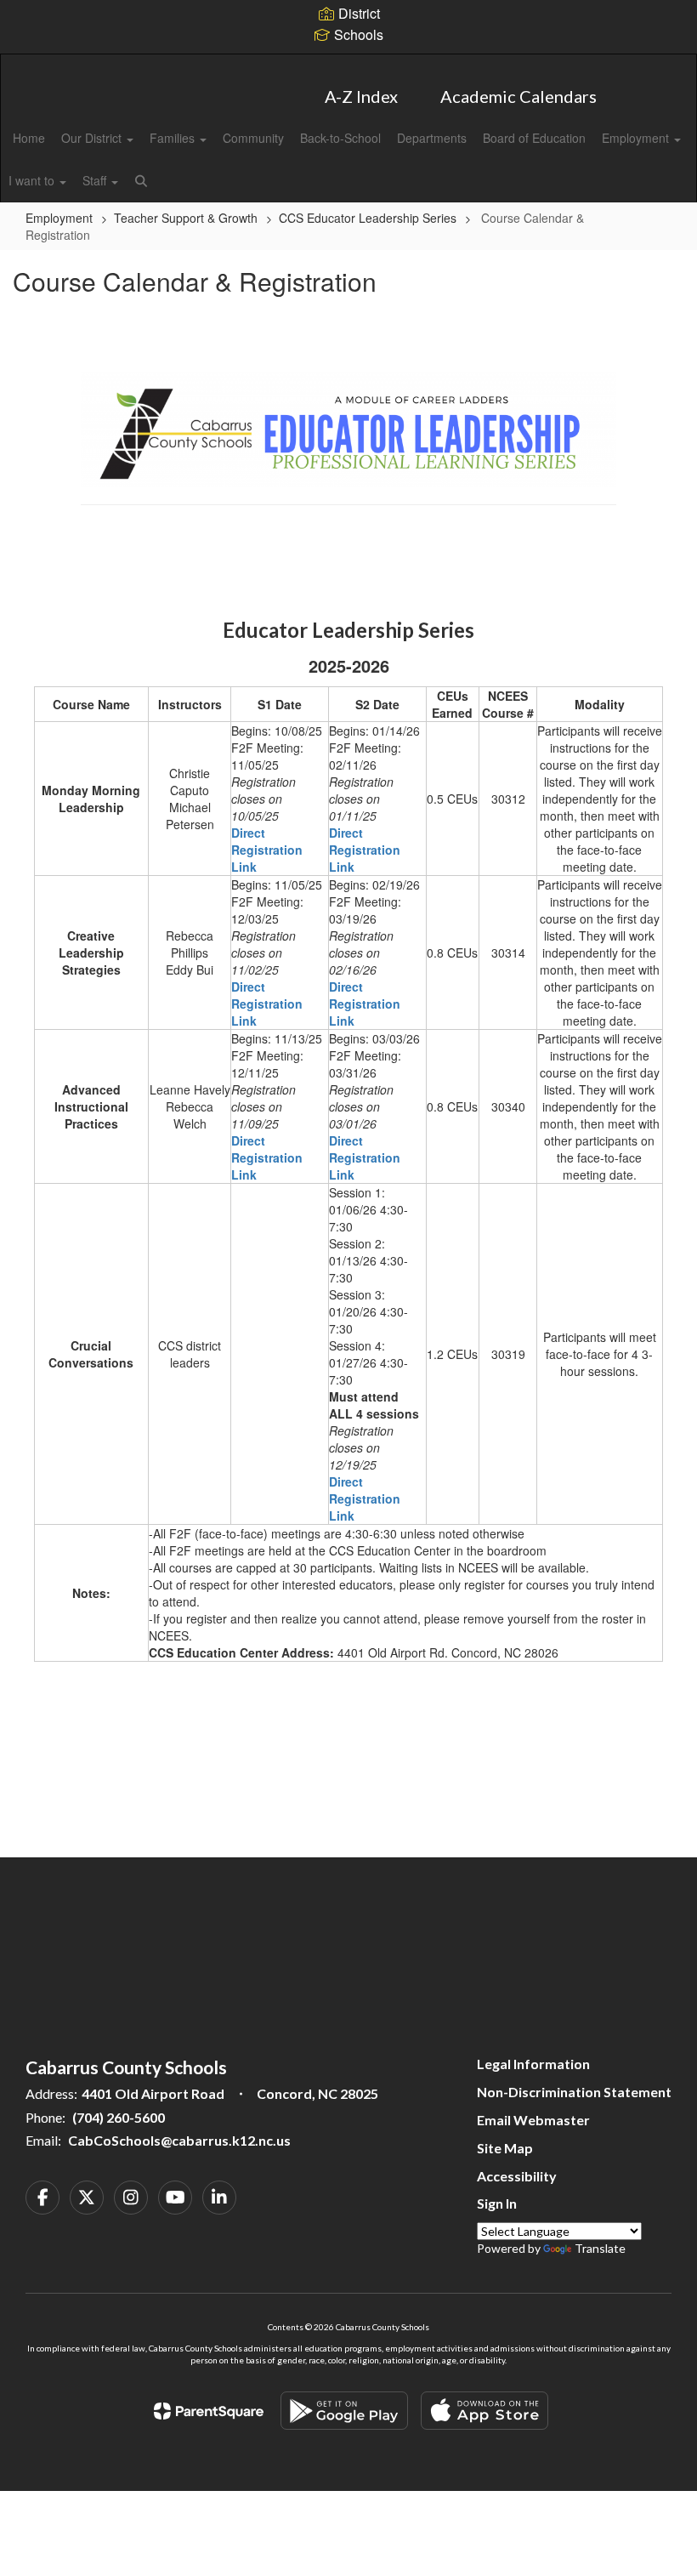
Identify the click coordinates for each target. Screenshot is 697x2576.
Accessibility (517, 2176)
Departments (432, 138)
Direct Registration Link (267, 850)
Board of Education (534, 138)
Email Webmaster (533, 2120)
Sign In (497, 2203)
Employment (637, 138)
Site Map (505, 2148)
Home (29, 138)
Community (253, 138)
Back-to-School (340, 138)
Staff (96, 180)
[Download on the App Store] (484, 2411)
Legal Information (533, 2064)
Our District (93, 138)
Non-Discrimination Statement (574, 2092)
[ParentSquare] (209, 2411)
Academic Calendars (518, 96)
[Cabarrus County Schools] (348, 65)
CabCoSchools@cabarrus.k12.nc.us (179, 2140)
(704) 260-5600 (119, 2117)
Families (174, 138)
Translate (600, 2248)
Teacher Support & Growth (186, 218)
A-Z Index (361, 96)
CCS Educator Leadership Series (368, 218)
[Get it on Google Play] (344, 2411)
